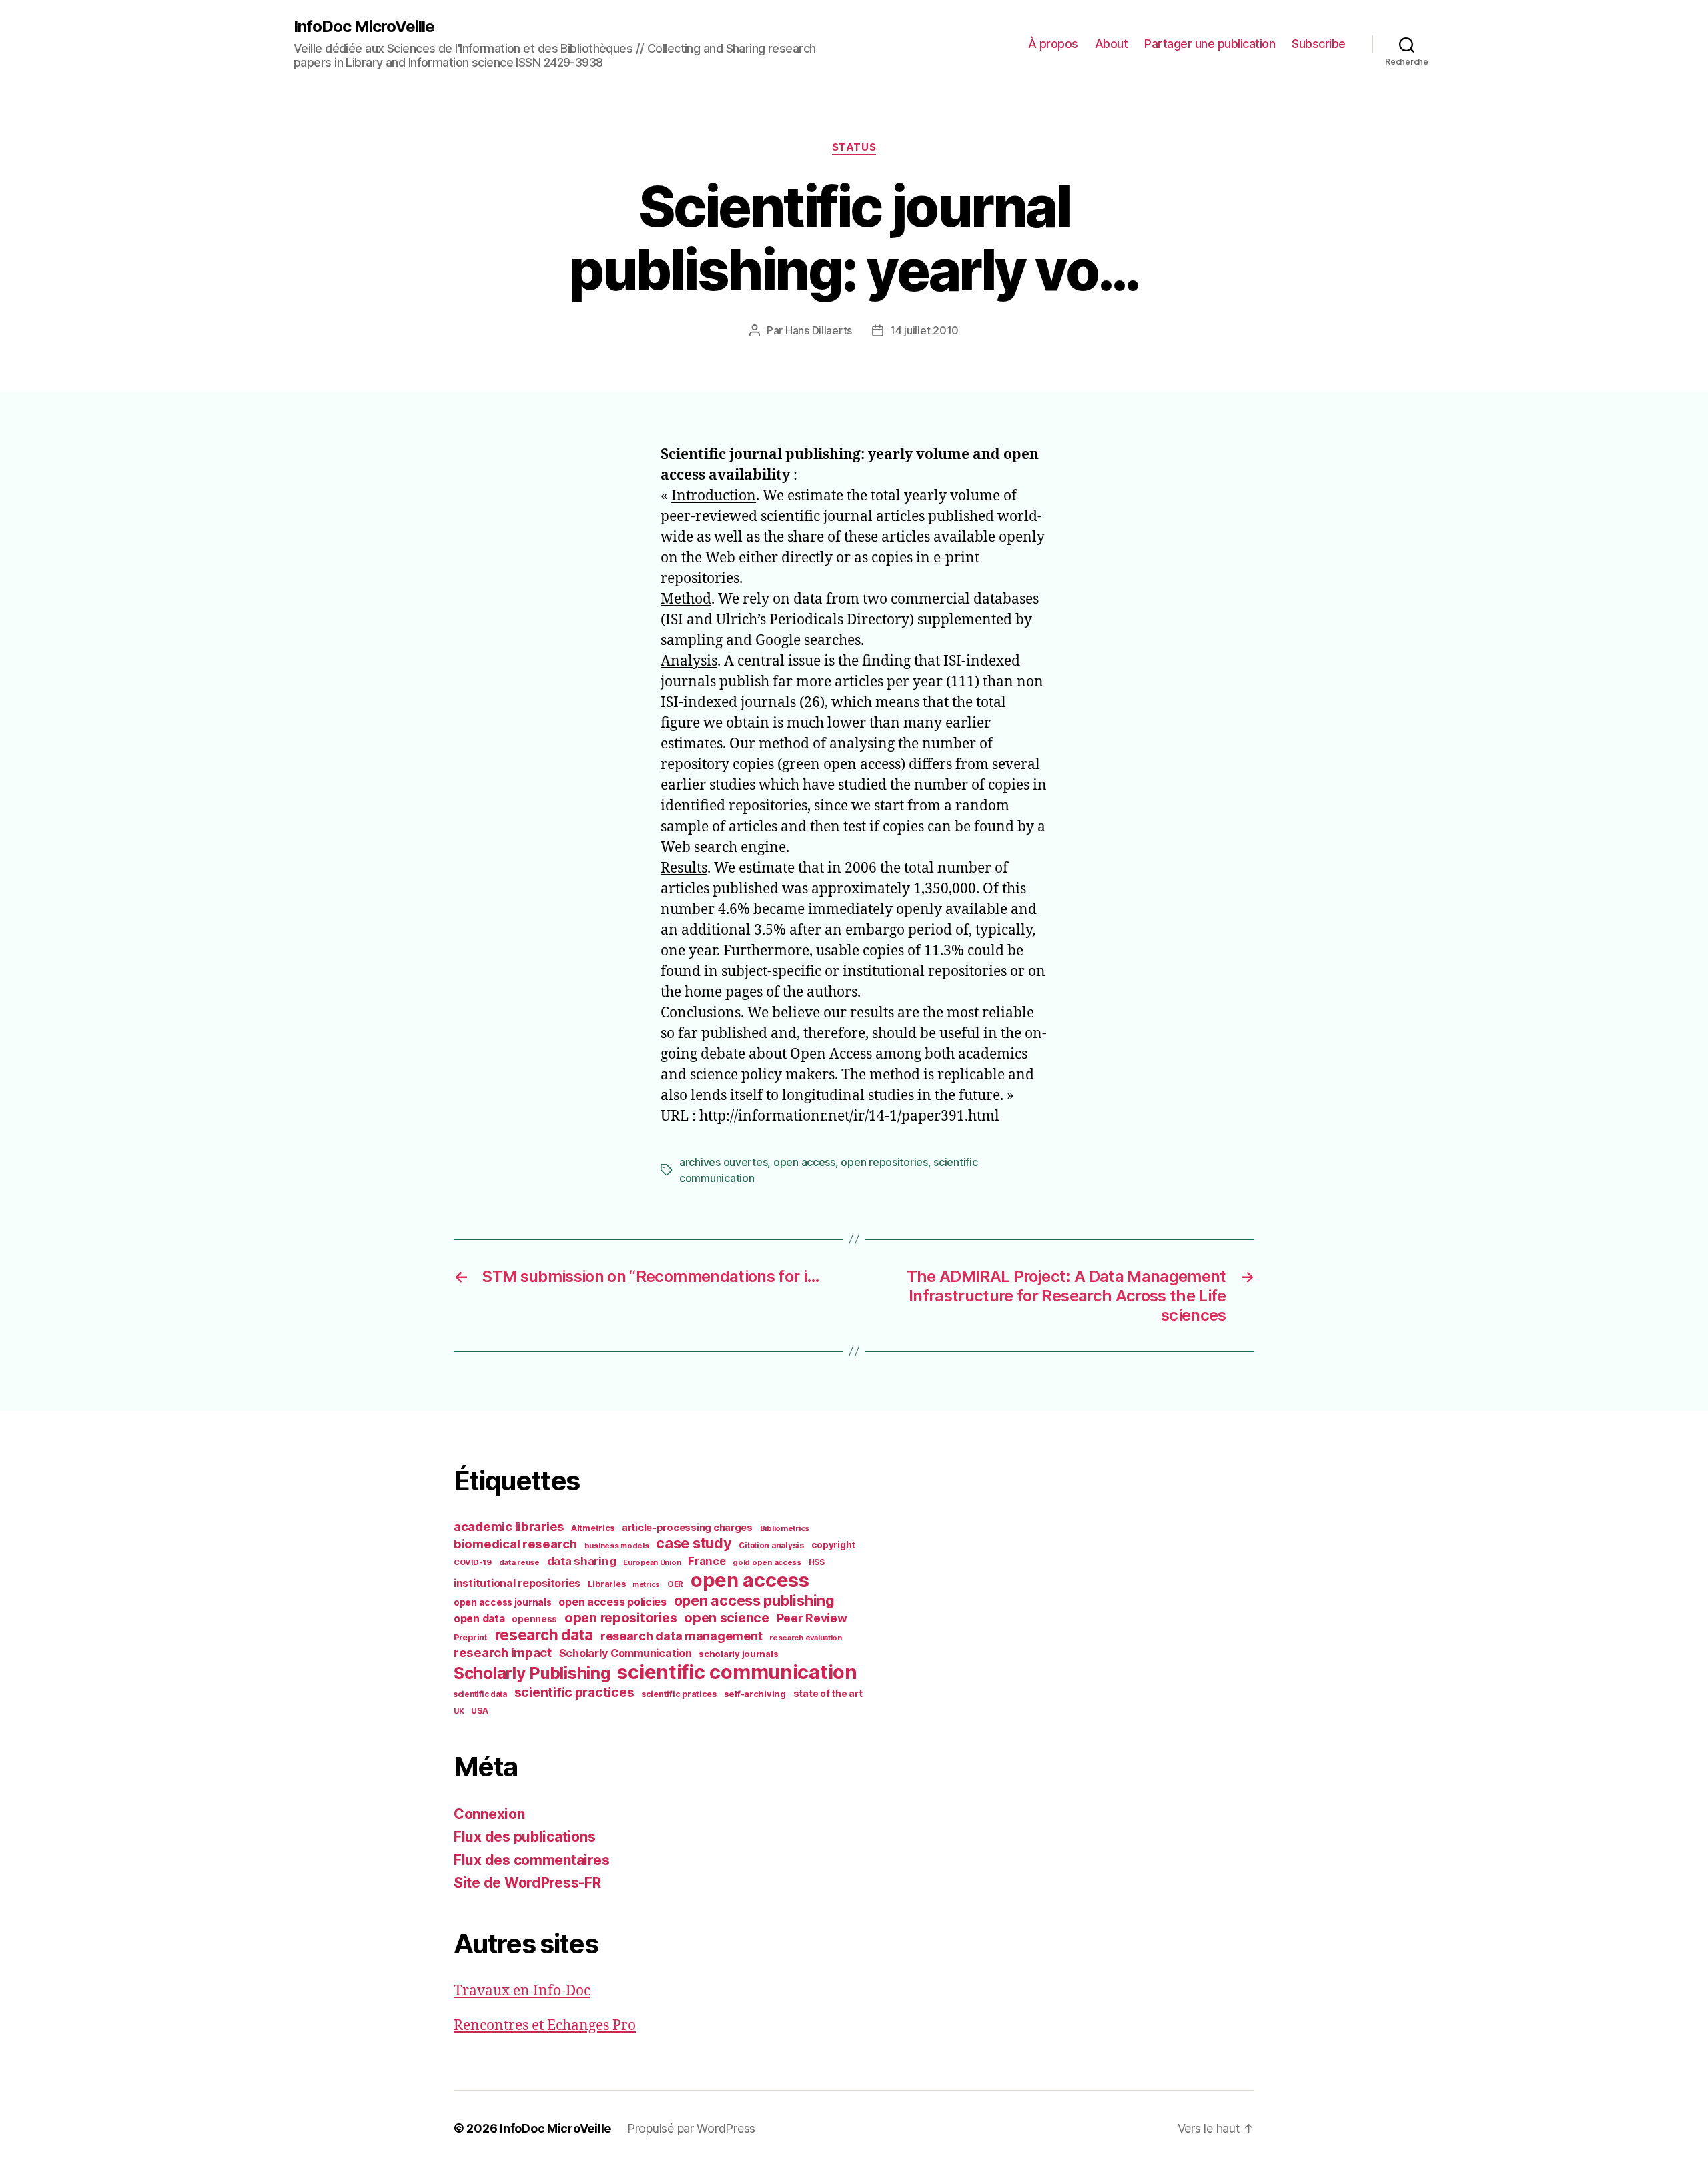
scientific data (480, 1694)
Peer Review (812, 1618)
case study (694, 1543)
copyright (834, 1545)
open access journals (503, 1602)
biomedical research (515, 1544)
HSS (817, 1562)
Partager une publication (1210, 44)
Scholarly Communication (625, 1653)
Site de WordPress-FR (527, 1883)
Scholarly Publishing (532, 1673)
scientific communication (737, 1672)
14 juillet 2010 (924, 330)
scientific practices (574, 1692)
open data (479, 1619)
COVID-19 (473, 1562)
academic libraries (509, 1526)
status (854, 147)
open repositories (884, 1162)
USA (479, 1711)
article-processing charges (687, 1527)
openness (534, 1619)
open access (804, 1162)
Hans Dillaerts (819, 330)
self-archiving (755, 1694)
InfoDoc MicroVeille (364, 27)
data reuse (519, 1562)
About (1112, 44)
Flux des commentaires (531, 1860)
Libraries (607, 1584)
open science (727, 1618)
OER (675, 1584)
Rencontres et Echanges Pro (545, 2026)
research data (544, 1635)
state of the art (828, 1694)
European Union (652, 1562)
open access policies (612, 1602)
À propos (1053, 44)
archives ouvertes (723, 1162)
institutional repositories (517, 1583)
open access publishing (754, 1600)
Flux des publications (524, 1837)
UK (459, 1711)
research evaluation (806, 1638)
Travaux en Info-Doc (522, 1991)
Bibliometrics (785, 1528)
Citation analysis (771, 1546)
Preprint (471, 1637)
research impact (503, 1652)
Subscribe (1319, 44)
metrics (646, 1585)
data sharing (582, 1561)
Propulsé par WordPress (691, 2128)
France (707, 1561)
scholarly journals (738, 1654)
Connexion (489, 1814)
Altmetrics (593, 1528)
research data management (682, 1636)
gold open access (767, 1562)
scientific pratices (679, 1694)
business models (617, 1546)
